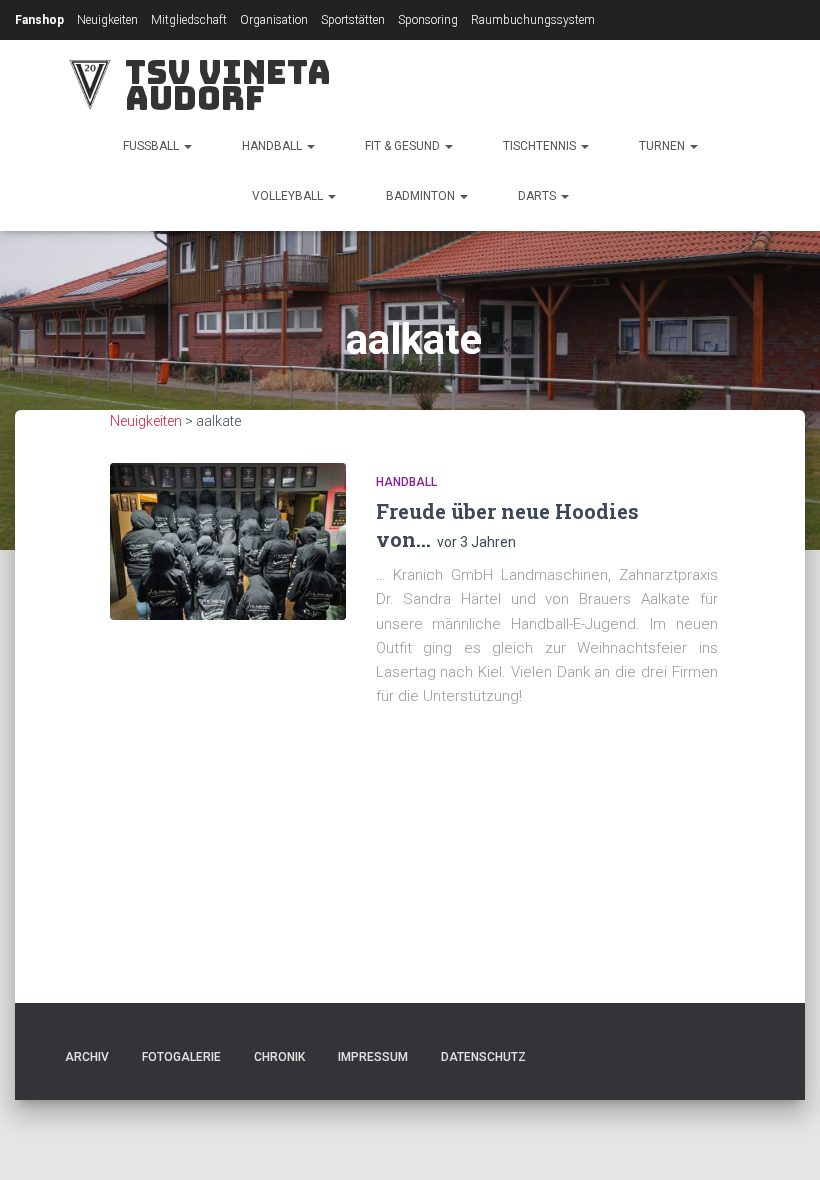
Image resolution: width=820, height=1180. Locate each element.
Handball (273, 146)
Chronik (279, 1057)
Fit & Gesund (404, 146)
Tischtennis (541, 146)
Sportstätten (353, 20)
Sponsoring (428, 20)
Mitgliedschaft (189, 20)
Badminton (422, 196)
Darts (538, 196)
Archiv (87, 1057)
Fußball (152, 146)
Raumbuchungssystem (533, 20)
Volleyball (289, 196)
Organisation (274, 20)
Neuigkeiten (107, 20)
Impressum (373, 1057)
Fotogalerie (181, 1057)
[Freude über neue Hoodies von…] (228, 541)
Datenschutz (483, 1057)
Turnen (663, 146)
